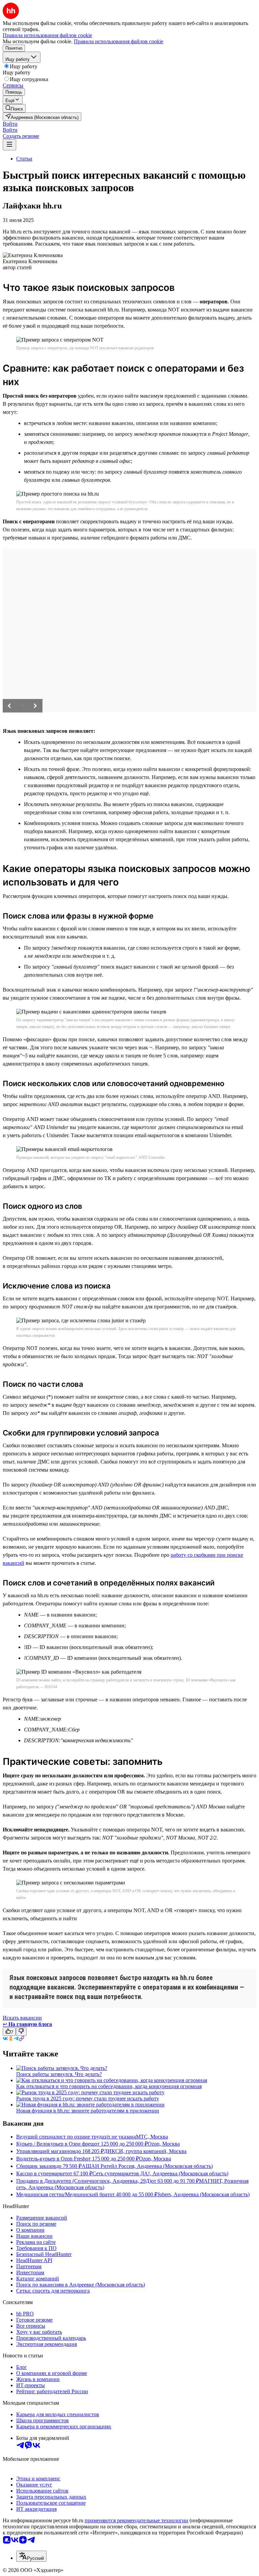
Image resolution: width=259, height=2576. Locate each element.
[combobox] (31, 2556)
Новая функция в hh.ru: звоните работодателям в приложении (88, 2111)
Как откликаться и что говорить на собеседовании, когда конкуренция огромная (109, 2086)
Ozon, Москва (164, 2144)
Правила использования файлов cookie (119, 41)
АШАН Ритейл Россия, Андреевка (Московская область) (147, 2166)
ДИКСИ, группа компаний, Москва (145, 2151)
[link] (14, 108)
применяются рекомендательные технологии (136, 2520)
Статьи (24, 159)
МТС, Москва (152, 2137)
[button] (10, 124)
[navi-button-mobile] (9, 145)
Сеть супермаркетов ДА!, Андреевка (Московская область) (160, 2173)
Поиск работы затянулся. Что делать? (59, 2074)
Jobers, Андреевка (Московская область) (204, 2194)
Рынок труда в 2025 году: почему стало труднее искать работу (88, 2098)
